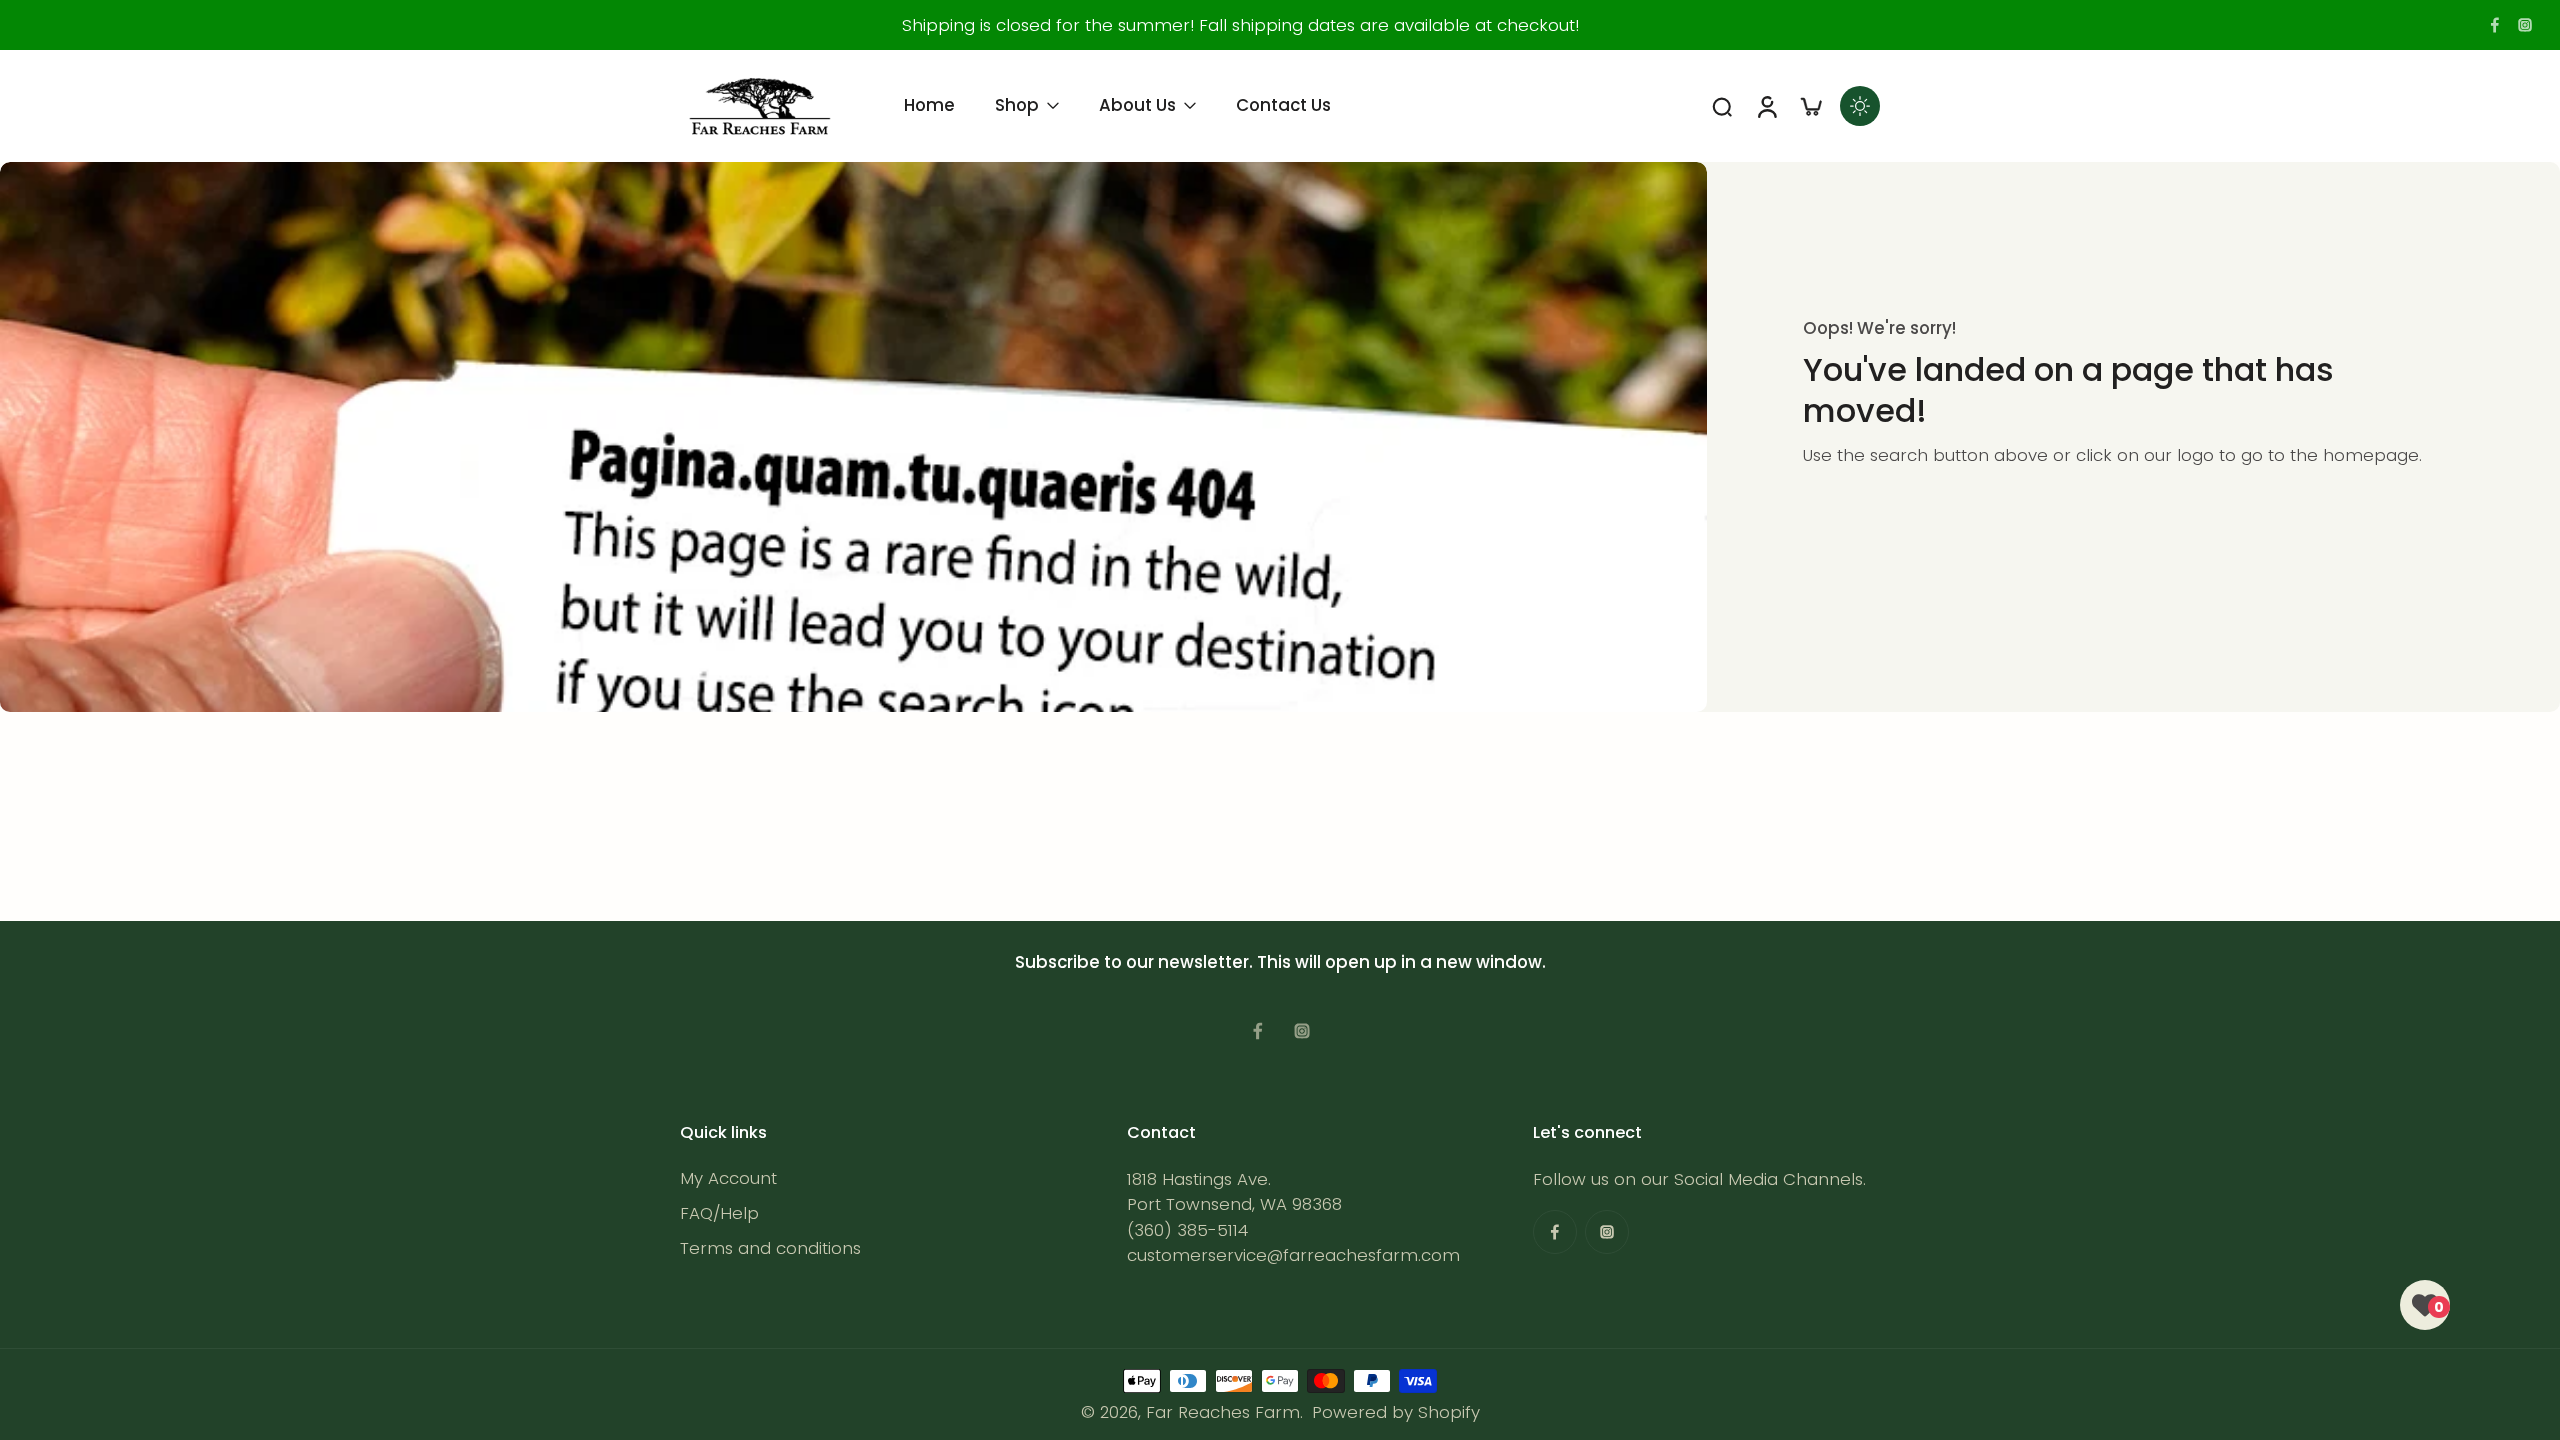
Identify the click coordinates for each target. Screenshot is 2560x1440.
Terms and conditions (770, 1248)
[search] (1722, 106)
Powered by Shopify (1396, 1412)
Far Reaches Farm (1223, 1412)
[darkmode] (1860, 106)
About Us (1137, 105)
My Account (728, 1178)
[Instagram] (2525, 25)
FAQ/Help (719, 1213)
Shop (1017, 105)
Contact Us (1283, 105)
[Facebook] (2495, 25)
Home (929, 105)
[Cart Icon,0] (1810, 106)
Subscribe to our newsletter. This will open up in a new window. (1280, 962)
